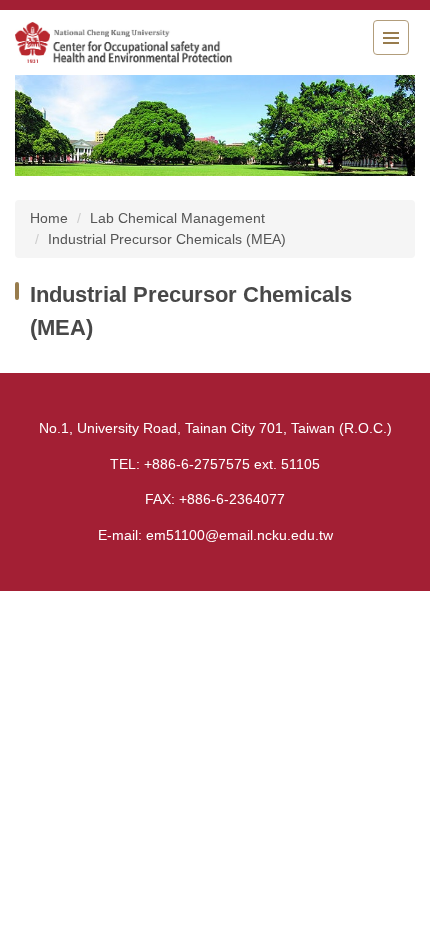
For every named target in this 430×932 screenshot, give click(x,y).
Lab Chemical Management (177, 218)
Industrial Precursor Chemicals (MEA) (167, 239)
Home (49, 218)
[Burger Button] (391, 37)
